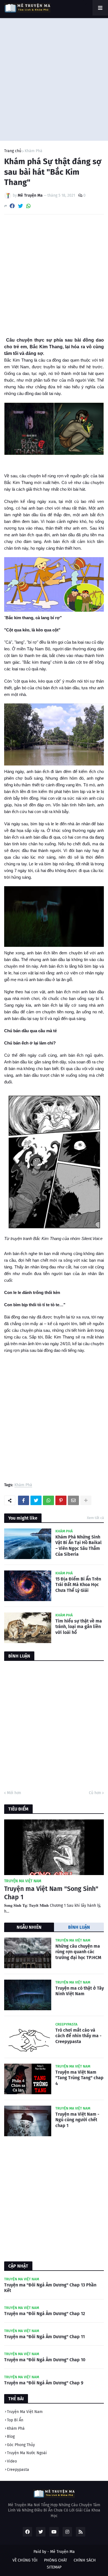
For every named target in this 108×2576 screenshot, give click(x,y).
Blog (11, 2437)
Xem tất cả (95, 1518)
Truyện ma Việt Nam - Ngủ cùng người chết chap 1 (77, 2120)
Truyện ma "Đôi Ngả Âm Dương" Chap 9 (44, 2383)
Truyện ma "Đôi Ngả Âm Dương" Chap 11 (44, 2337)
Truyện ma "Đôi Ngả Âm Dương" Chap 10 (45, 2360)
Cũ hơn (95, 1793)
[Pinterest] (61, 1500)
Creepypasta (18, 2470)
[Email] (73, 1500)
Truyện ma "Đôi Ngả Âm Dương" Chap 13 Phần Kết (50, 2288)
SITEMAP (54, 2567)
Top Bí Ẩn (15, 2420)
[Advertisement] (54, 78)
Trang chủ (13, 151)
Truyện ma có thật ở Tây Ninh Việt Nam (80, 1991)
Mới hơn (14, 1793)
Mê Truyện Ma (62, 2552)
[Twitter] (20, 206)
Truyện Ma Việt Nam (25, 2412)
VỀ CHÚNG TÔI (25, 2560)
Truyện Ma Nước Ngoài (27, 2453)
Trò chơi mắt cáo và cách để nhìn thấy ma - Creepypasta (79, 2036)
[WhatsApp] (29, 206)
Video (12, 2461)
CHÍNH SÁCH (85, 2560)
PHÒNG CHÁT (56, 2560)
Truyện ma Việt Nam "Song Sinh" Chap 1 (51, 1893)
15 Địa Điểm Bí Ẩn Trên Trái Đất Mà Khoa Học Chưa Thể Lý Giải (78, 1585)
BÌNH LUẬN (79, 1927)
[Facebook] (12, 206)
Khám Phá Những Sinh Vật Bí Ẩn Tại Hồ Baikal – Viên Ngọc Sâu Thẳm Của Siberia (79, 1546)
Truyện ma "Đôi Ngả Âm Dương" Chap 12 (45, 2314)
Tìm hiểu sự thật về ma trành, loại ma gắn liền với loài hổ (79, 1627)
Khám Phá (34, 151)
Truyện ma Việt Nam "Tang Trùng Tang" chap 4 (79, 2078)
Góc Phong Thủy (21, 2445)
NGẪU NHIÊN (29, 1927)
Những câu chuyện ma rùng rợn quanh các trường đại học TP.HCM (78, 1952)
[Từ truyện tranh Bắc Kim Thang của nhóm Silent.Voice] (54, 1161)
